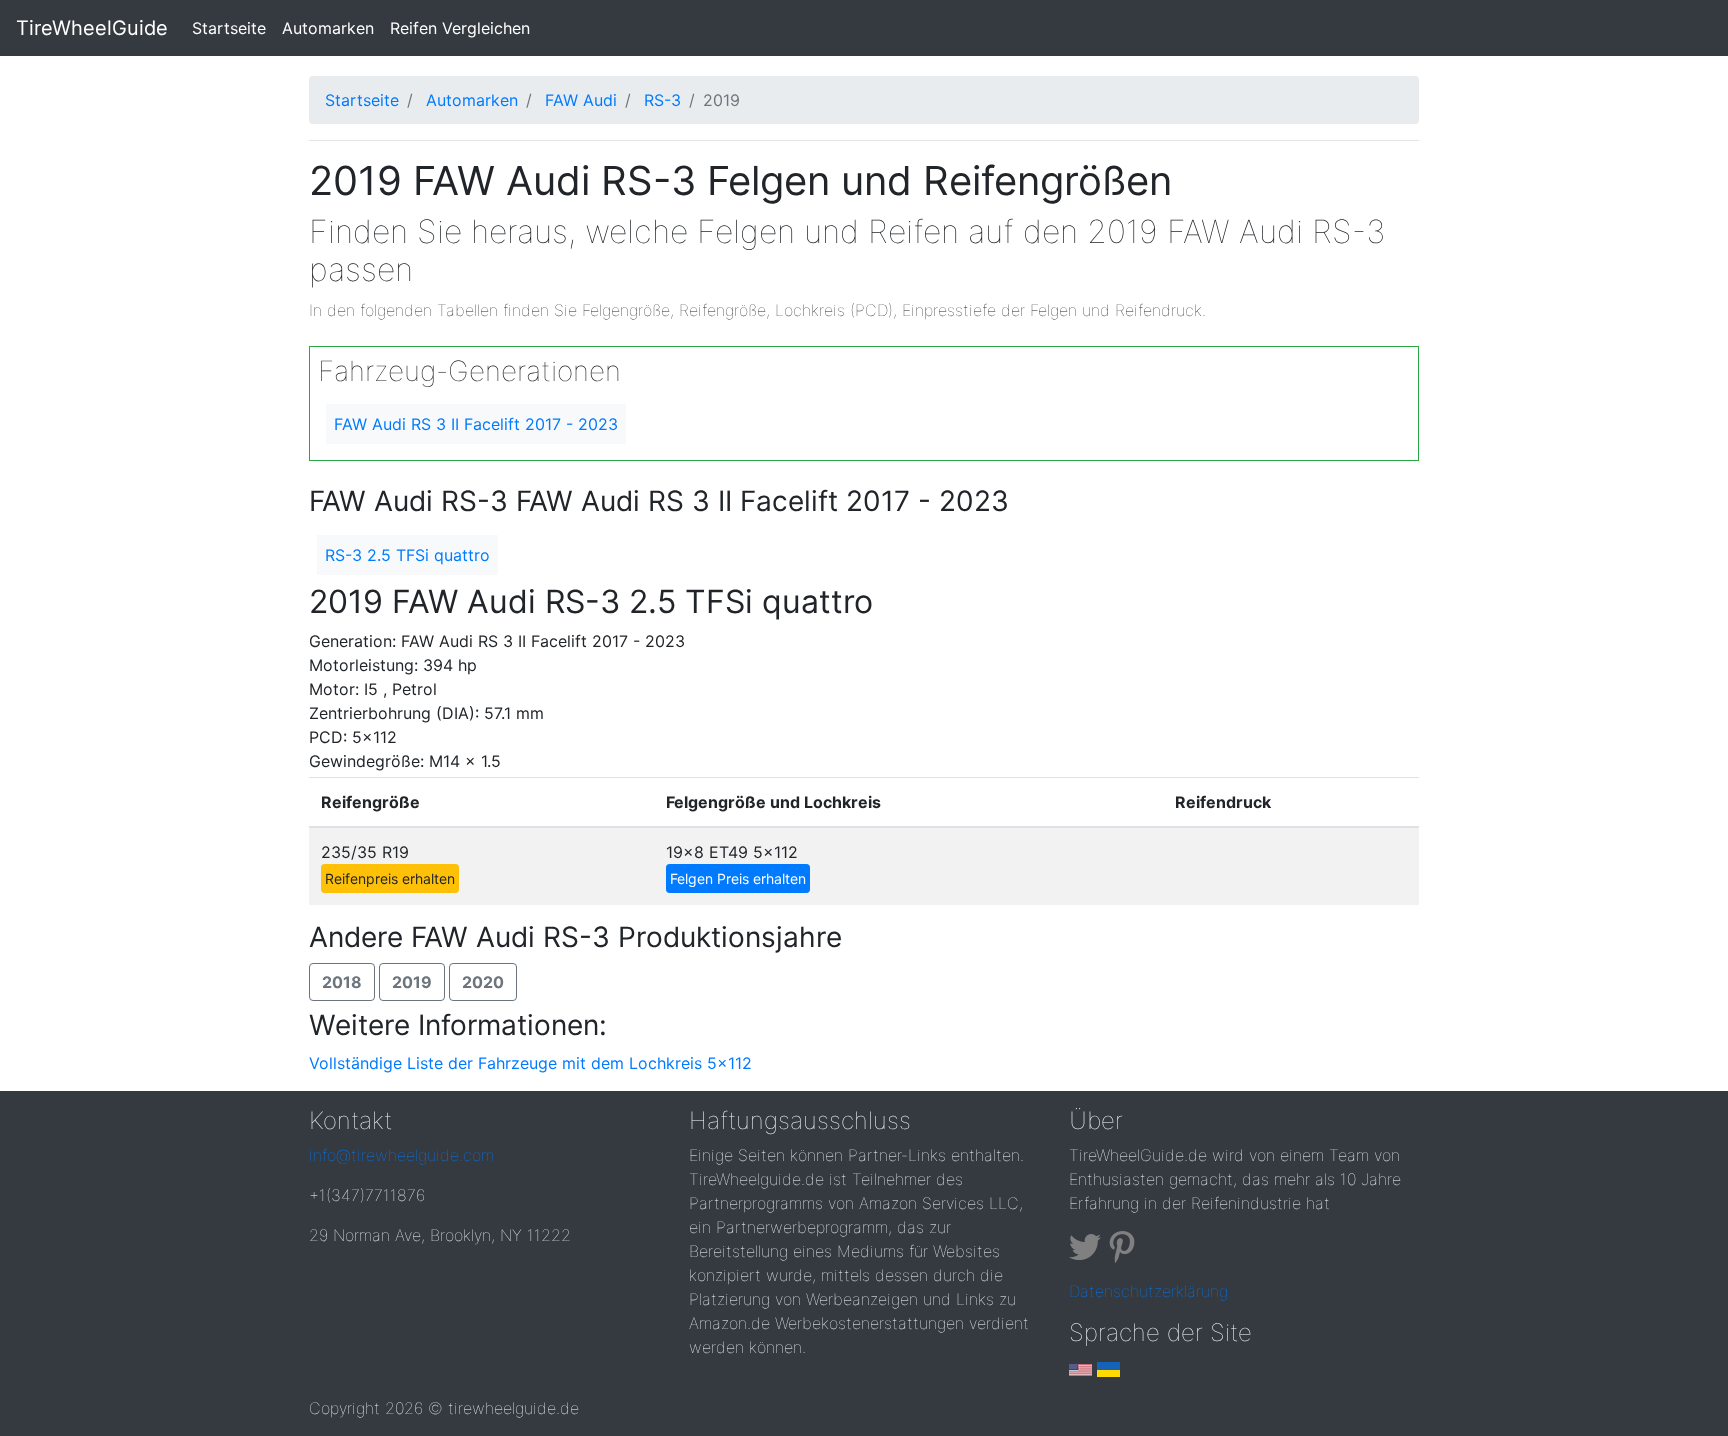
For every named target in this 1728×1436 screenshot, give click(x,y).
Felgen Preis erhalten (738, 878)
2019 (412, 982)
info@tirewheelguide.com (401, 1155)
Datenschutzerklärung (1148, 1291)
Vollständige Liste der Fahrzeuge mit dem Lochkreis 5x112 (530, 1063)
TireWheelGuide (92, 28)
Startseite (233, 27)
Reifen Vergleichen (460, 28)
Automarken (328, 28)
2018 (342, 982)
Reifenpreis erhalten (390, 878)
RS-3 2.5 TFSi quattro (407, 555)
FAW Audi (581, 100)
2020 (483, 982)
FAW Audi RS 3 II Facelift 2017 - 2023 (476, 424)
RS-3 (662, 100)
